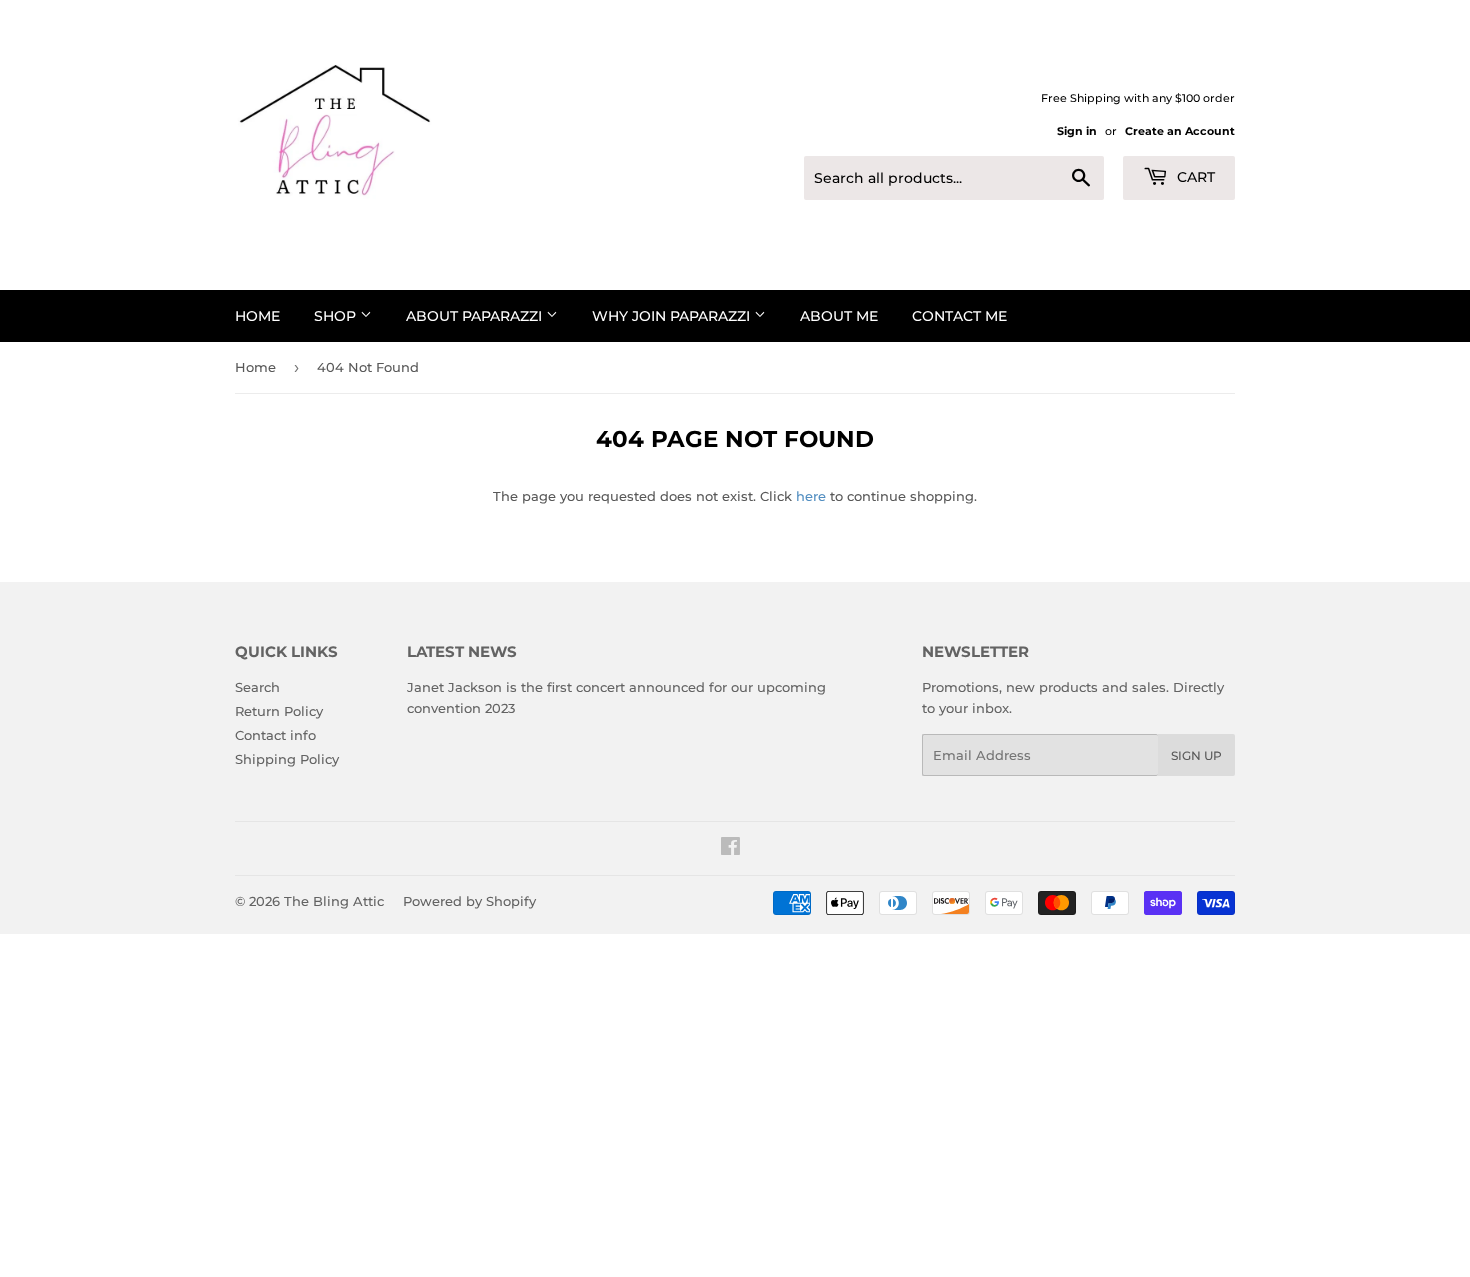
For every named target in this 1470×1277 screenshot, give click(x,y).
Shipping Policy (287, 759)
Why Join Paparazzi (673, 316)
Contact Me (959, 316)
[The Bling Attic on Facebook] (730, 849)
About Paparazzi (476, 316)
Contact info (275, 735)
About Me (839, 316)
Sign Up (1196, 755)
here (811, 496)
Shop (337, 316)
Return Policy (279, 711)
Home (257, 316)
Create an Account (1180, 131)
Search (257, 687)
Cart (1194, 177)
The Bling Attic (334, 901)
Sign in (1077, 131)
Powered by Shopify (469, 901)
